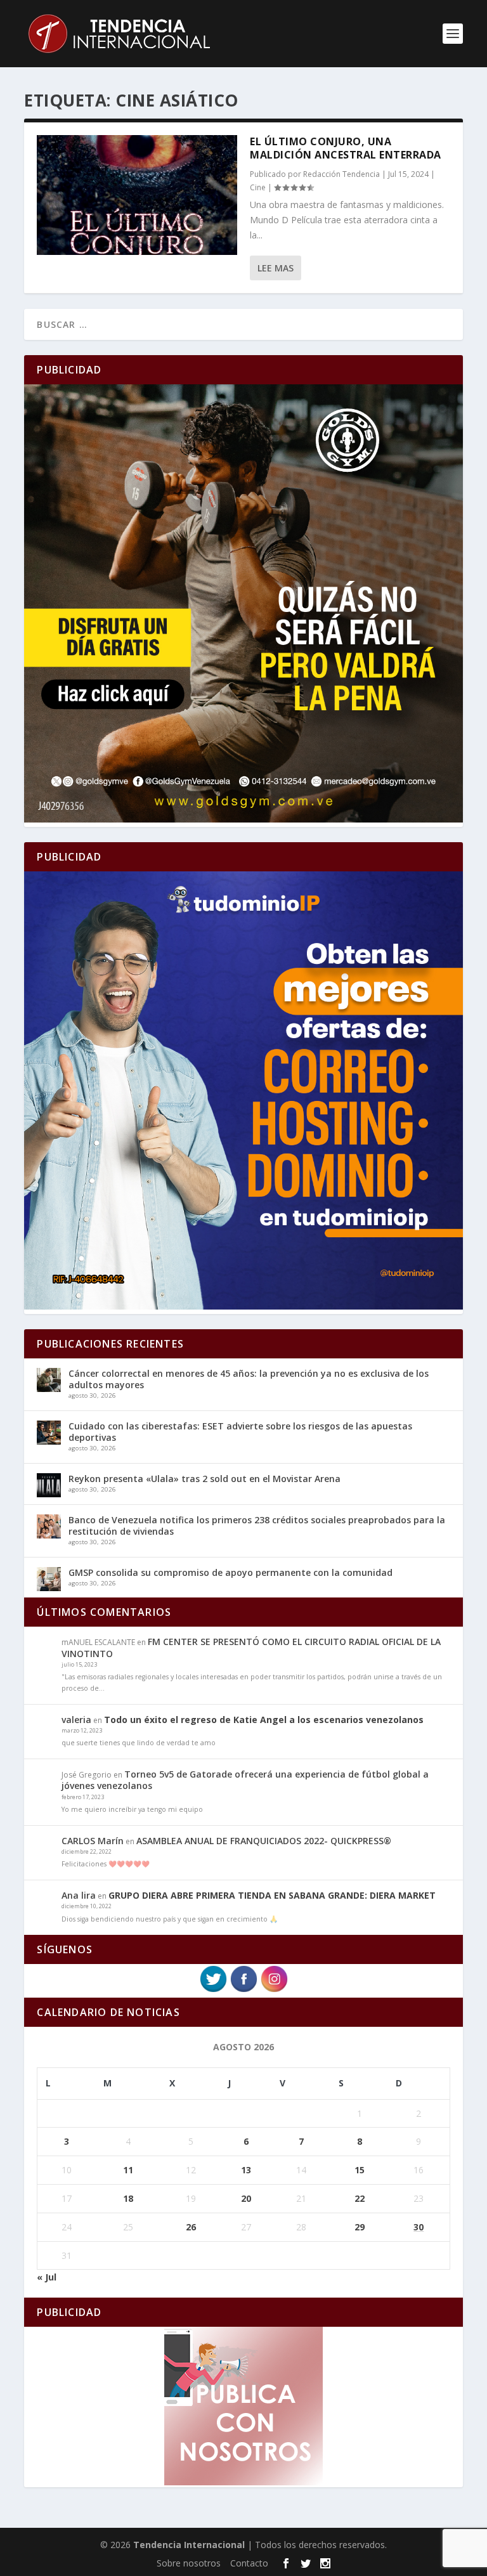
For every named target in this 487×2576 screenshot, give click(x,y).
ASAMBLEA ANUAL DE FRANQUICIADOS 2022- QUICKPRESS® (264, 1841)
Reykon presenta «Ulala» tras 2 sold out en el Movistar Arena (205, 1479)
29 (360, 2227)
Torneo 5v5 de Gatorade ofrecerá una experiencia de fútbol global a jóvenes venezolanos (245, 1780)
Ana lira (79, 1895)
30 (419, 2227)
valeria (76, 1720)
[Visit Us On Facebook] (243, 1990)
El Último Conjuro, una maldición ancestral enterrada (346, 148)
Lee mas (276, 268)
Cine (258, 187)
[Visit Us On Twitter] (213, 1990)
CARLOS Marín (93, 1841)
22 (360, 2198)
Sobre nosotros (189, 2563)
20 (246, 2198)
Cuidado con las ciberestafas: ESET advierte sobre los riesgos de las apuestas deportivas (240, 1432)
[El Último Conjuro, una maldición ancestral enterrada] (137, 195)
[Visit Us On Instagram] (274, 1990)
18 (128, 2198)
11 (128, 2170)
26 (191, 2227)
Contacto (249, 2563)
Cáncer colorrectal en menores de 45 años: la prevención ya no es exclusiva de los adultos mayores (249, 1379)
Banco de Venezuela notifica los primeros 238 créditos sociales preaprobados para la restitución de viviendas (257, 1525)
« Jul (47, 2277)
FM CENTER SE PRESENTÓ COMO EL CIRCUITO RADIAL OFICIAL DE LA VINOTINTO (251, 1647)
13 (246, 2170)
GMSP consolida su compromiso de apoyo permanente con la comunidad (231, 1572)
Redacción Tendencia (341, 174)
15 (360, 2170)
